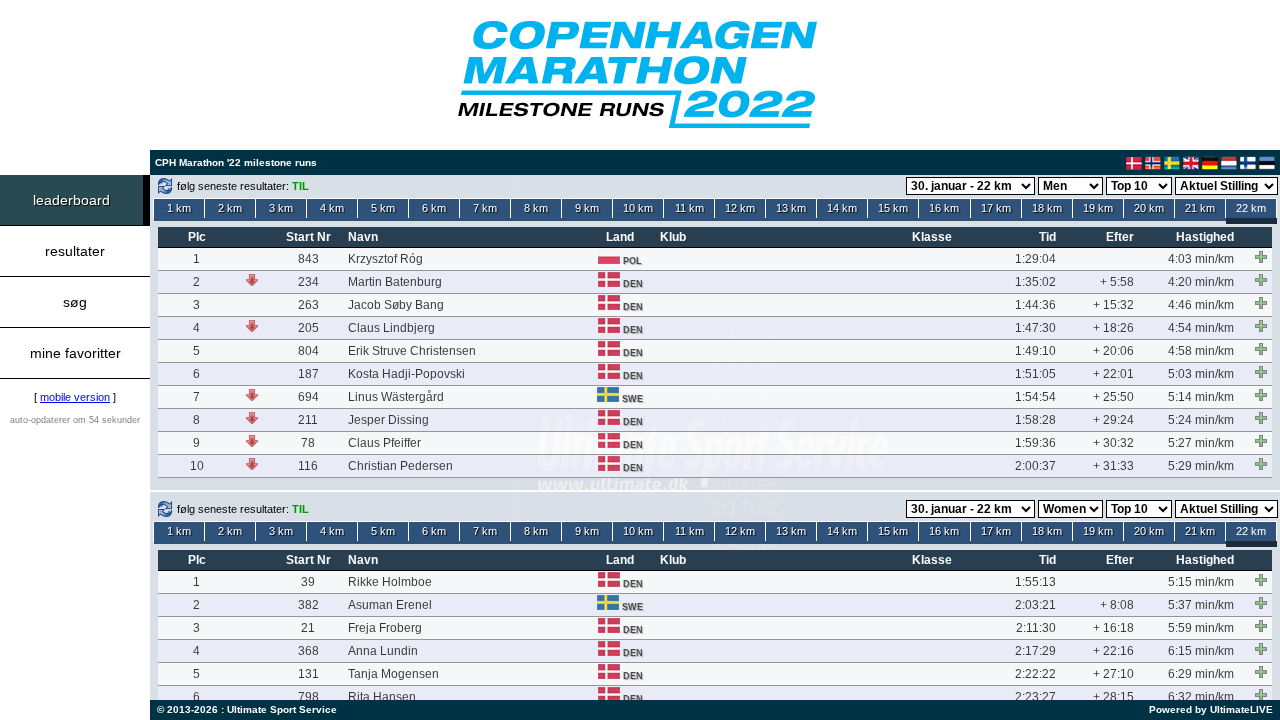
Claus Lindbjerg (391, 328)
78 (308, 443)
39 (308, 582)
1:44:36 (1035, 305)
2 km (230, 208)
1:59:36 (1035, 443)
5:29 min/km (1201, 466)
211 (308, 420)
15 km (893, 208)
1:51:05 (1035, 374)
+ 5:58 (1117, 282)
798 (308, 697)
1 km (179, 208)
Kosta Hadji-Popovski (406, 374)
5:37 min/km (1201, 605)
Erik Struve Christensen (412, 351)
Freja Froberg (385, 628)
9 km (587, 208)
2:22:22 (1035, 674)
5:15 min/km (1201, 582)
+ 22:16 (1113, 651)
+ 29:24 (1113, 420)
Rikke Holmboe (390, 582)
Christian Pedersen (400, 466)
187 (308, 374)
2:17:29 (1035, 651)
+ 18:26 (1113, 328)
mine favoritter (75, 353)
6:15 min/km (1201, 651)
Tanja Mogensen (393, 674)
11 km (689, 208)
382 (308, 605)
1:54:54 (1035, 397)
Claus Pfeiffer (384, 443)
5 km (383, 208)
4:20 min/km (1201, 282)
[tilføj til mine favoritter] (1261, 257)
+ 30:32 (1113, 443)
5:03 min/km (1201, 374)
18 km (1047, 208)
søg (75, 302)
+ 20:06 (1113, 351)
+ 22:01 (1113, 374)
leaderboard (71, 200)
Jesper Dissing (388, 420)
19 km (1098, 208)
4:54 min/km (1201, 328)
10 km (638, 208)
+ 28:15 (1113, 697)
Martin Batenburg (395, 282)
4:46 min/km (1201, 305)
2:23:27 (1035, 697)
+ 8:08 (1117, 605)
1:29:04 (1035, 259)
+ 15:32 (1113, 305)
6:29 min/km (1201, 674)
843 (308, 259)
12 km (740, 208)
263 (308, 305)
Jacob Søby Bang (396, 305)
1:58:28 (1035, 420)
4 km (332, 208)
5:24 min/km (1201, 420)
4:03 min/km (1201, 259)
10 (197, 466)
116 (308, 466)
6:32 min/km (1201, 697)
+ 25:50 (1113, 397)
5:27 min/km (1201, 443)
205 (308, 328)
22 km (1251, 208)
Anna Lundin (383, 651)
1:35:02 (1035, 282)
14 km (842, 208)
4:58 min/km (1201, 351)
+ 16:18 (1113, 628)
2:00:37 (1035, 466)
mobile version (75, 397)
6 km (434, 208)
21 (308, 628)
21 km (1200, 208)
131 (308, 674)
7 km (485, 208)
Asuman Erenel (390, 605)
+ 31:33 (1113, 466)
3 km (281, 208)
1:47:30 (1035, 328)
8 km (536, 208)
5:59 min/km (1201, 628)
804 (308, 351)
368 (308, 651)
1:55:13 (1035, 582)
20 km (1149, 208)
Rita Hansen (382, 697)
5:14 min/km (1201, 397)
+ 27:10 (1113, 674)
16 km (944, 208)
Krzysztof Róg (385, 259)
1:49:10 (1035, 351)
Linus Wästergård (396, 397)
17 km (996, 208)
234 (308, 282)
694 (308, 397)
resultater (75, 251)
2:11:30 (1036, 628)
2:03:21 (1035, 605)
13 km (791, 208)
